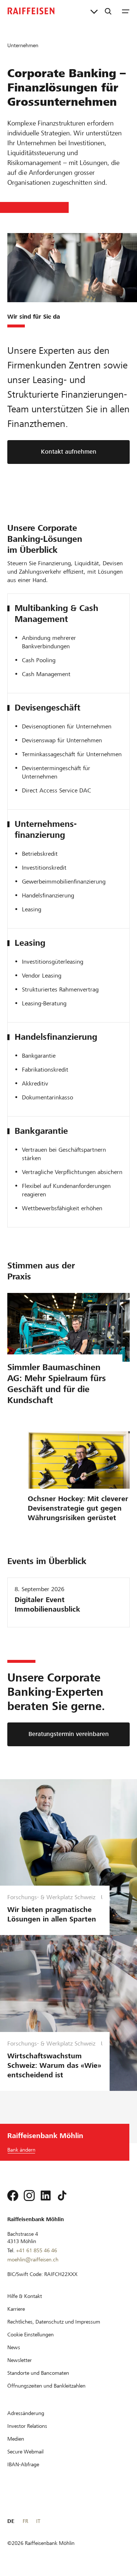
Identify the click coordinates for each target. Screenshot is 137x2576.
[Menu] (126, 11)
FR (25, 2521)
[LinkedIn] (46, 2196)
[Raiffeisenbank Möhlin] (31, 11)
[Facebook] (13, 2196)
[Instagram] (29, 2196)
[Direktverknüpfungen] (94, 11)
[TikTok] (62, 2196)
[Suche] (108, 11)
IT (38, 2521)
